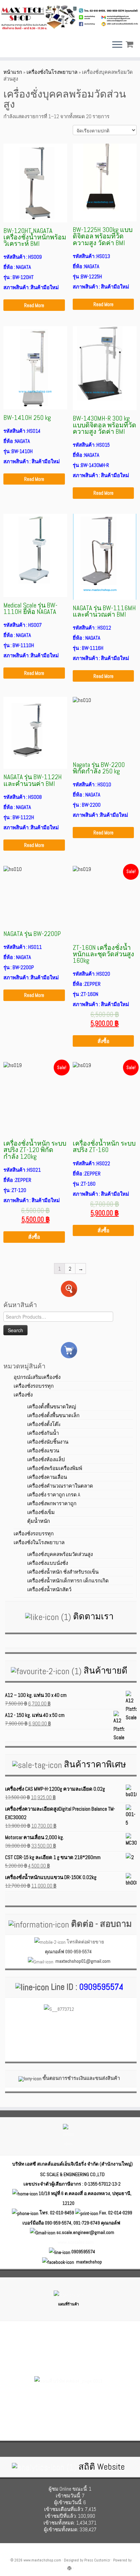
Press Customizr (97, 2560)
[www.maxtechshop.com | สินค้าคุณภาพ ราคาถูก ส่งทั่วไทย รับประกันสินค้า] (70, 17)
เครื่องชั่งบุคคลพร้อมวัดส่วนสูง (60, 1554)
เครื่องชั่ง (23, 1395)
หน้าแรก (13, 72)
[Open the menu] (117, 45)
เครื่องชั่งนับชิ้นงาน (48, 1442)
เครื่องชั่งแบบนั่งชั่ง (48, 1563)
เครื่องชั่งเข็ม (41, 1512)
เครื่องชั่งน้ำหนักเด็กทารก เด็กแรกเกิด (68, 1581)
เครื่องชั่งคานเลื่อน (47, 1477)
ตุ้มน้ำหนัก (39, 1521)
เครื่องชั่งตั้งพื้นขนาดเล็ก (53, 1415)
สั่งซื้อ (103, 1041)
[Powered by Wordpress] (69, 2567)
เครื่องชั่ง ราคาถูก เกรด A (54, 1495)
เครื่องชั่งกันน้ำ (43, 1433)
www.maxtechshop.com (42, 2560)
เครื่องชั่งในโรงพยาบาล (52, 72)
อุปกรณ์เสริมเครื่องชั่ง (37, 1377)
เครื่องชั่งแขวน (43, 1451)
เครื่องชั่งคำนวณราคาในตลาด (60, 1486)
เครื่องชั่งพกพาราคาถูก (52, 1503)
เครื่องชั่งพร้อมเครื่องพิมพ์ (55, 1468)
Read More (34, 305)
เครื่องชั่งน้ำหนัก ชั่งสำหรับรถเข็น (63, 1572)
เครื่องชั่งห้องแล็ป (46, 1459)
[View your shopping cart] (130, 43)
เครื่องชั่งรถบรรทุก (34, 1386)
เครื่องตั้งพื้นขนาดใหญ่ (52, 1407)
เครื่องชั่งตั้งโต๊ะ (44, 1424)
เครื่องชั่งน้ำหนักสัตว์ (49, 1589)
